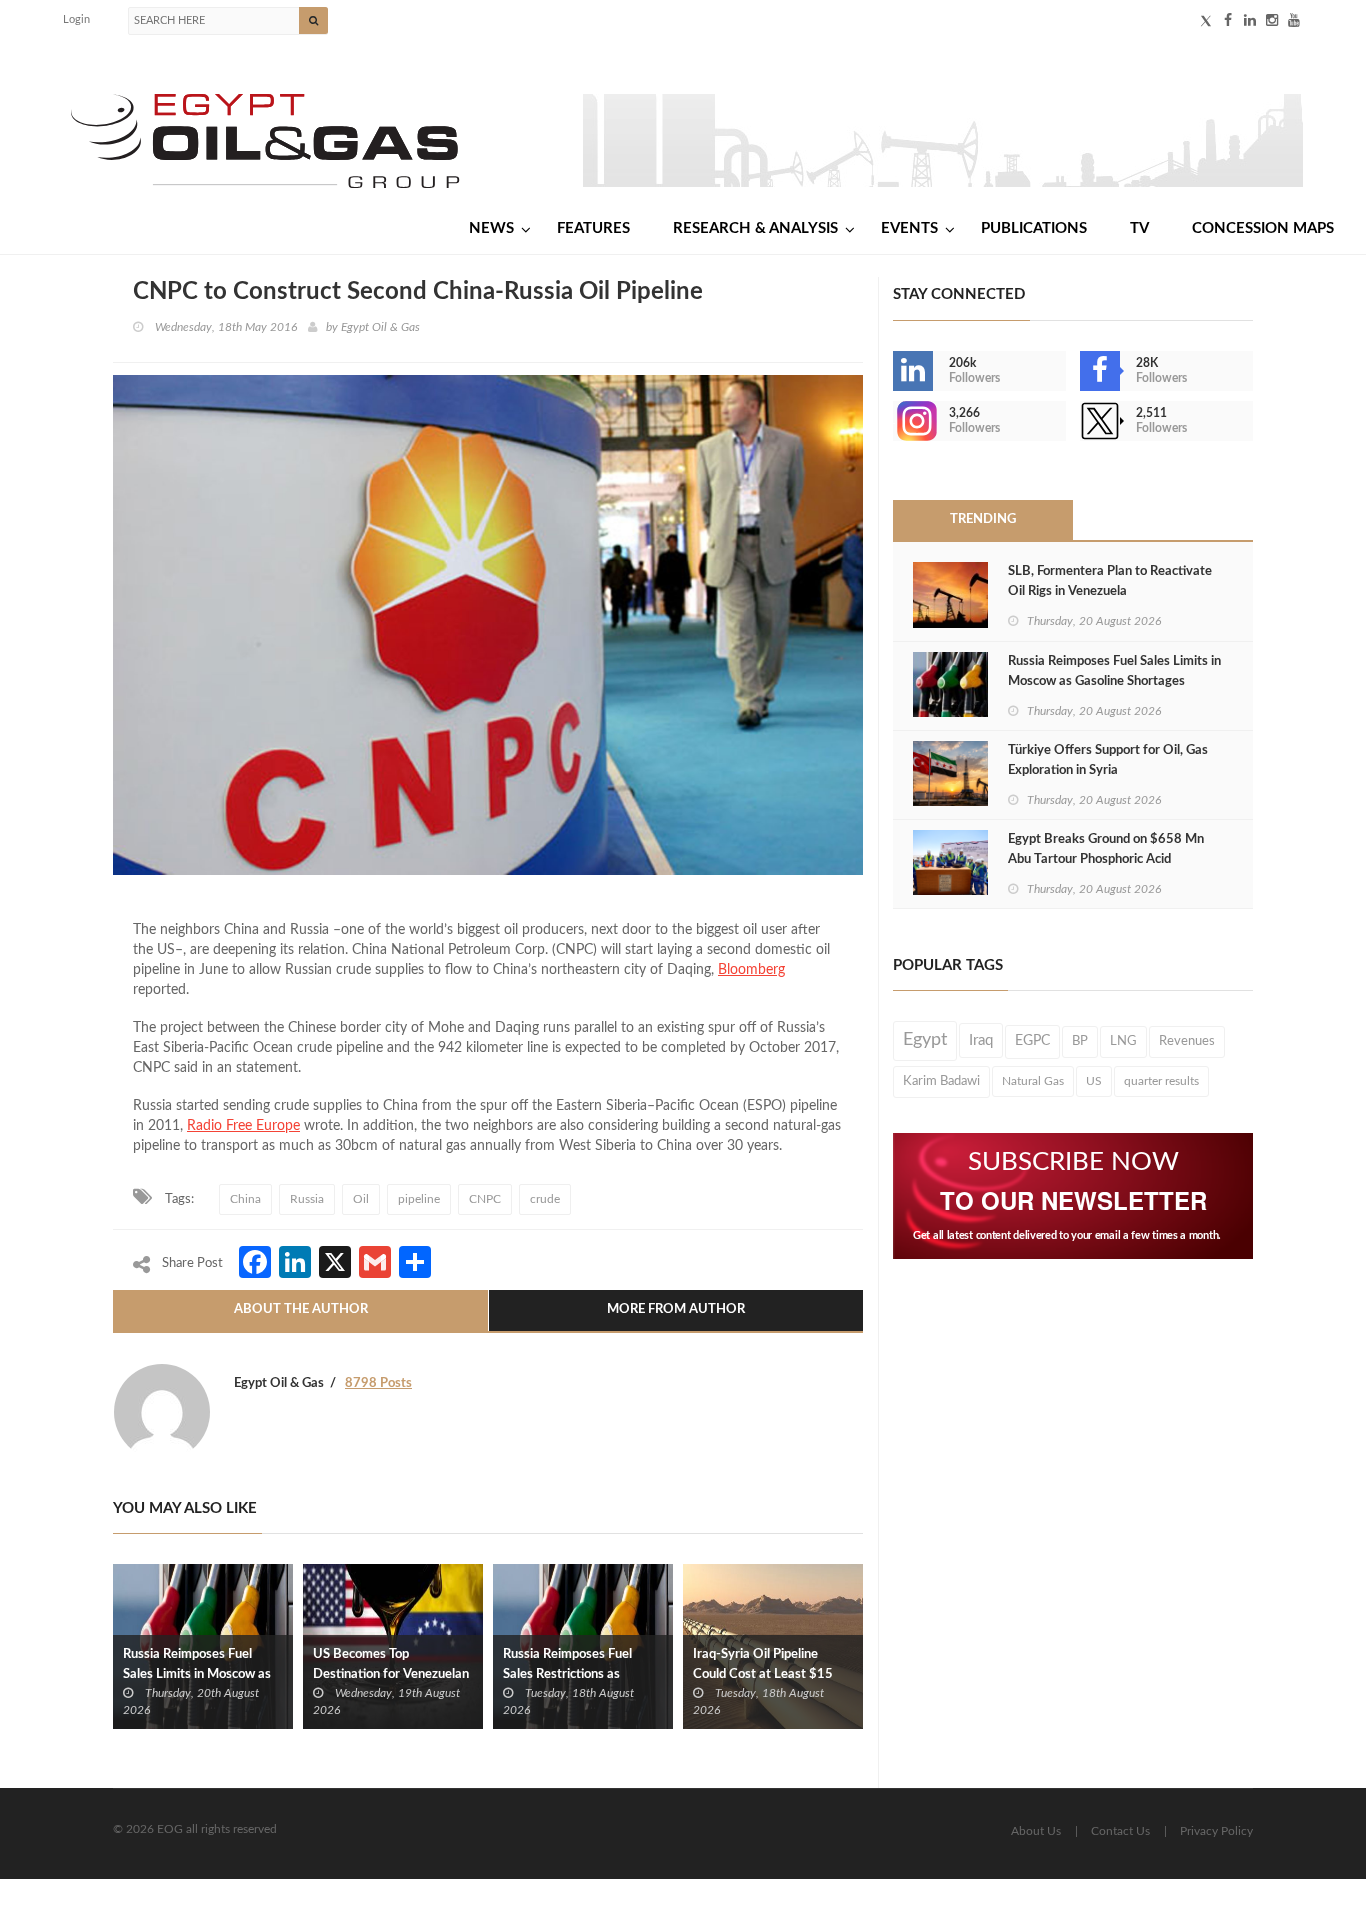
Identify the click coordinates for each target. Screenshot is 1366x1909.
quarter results (1161, 1081)
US (1094, 1081)
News (491, 228)
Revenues (1187, 1041)
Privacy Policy (1216, 1831)
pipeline (419, 1199)
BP (1080, 1041)
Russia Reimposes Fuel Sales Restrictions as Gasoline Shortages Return (579, 1674)
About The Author (301, 1309)
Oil (361, 1199)
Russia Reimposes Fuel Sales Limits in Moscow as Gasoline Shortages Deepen (202, 1674)
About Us (1036, 1831)
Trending (983, 519)
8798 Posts (378, 1383)
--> (895, 421)
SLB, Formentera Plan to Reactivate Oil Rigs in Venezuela (1110, 581)
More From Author (676, 1309)
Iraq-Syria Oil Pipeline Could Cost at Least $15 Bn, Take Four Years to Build (772, 1674)
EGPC (1032, 1041)
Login (76, 19)
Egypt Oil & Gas (380, 327)
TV (1139, 228)
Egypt (925, 1040)
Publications (1034, 228)
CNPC (485, 1199)
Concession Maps (1263, 228)
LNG (1123, 1041)
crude (545, 1199)
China (245, 1199)
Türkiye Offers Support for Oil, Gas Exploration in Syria (1108, 760)
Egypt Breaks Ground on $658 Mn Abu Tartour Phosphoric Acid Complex (1106, 859)
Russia (307, 1199)
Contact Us (1120, 1831)
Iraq (981, 1040)
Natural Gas (1033, 1081)
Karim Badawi (941, 1081)
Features (593, 228)
